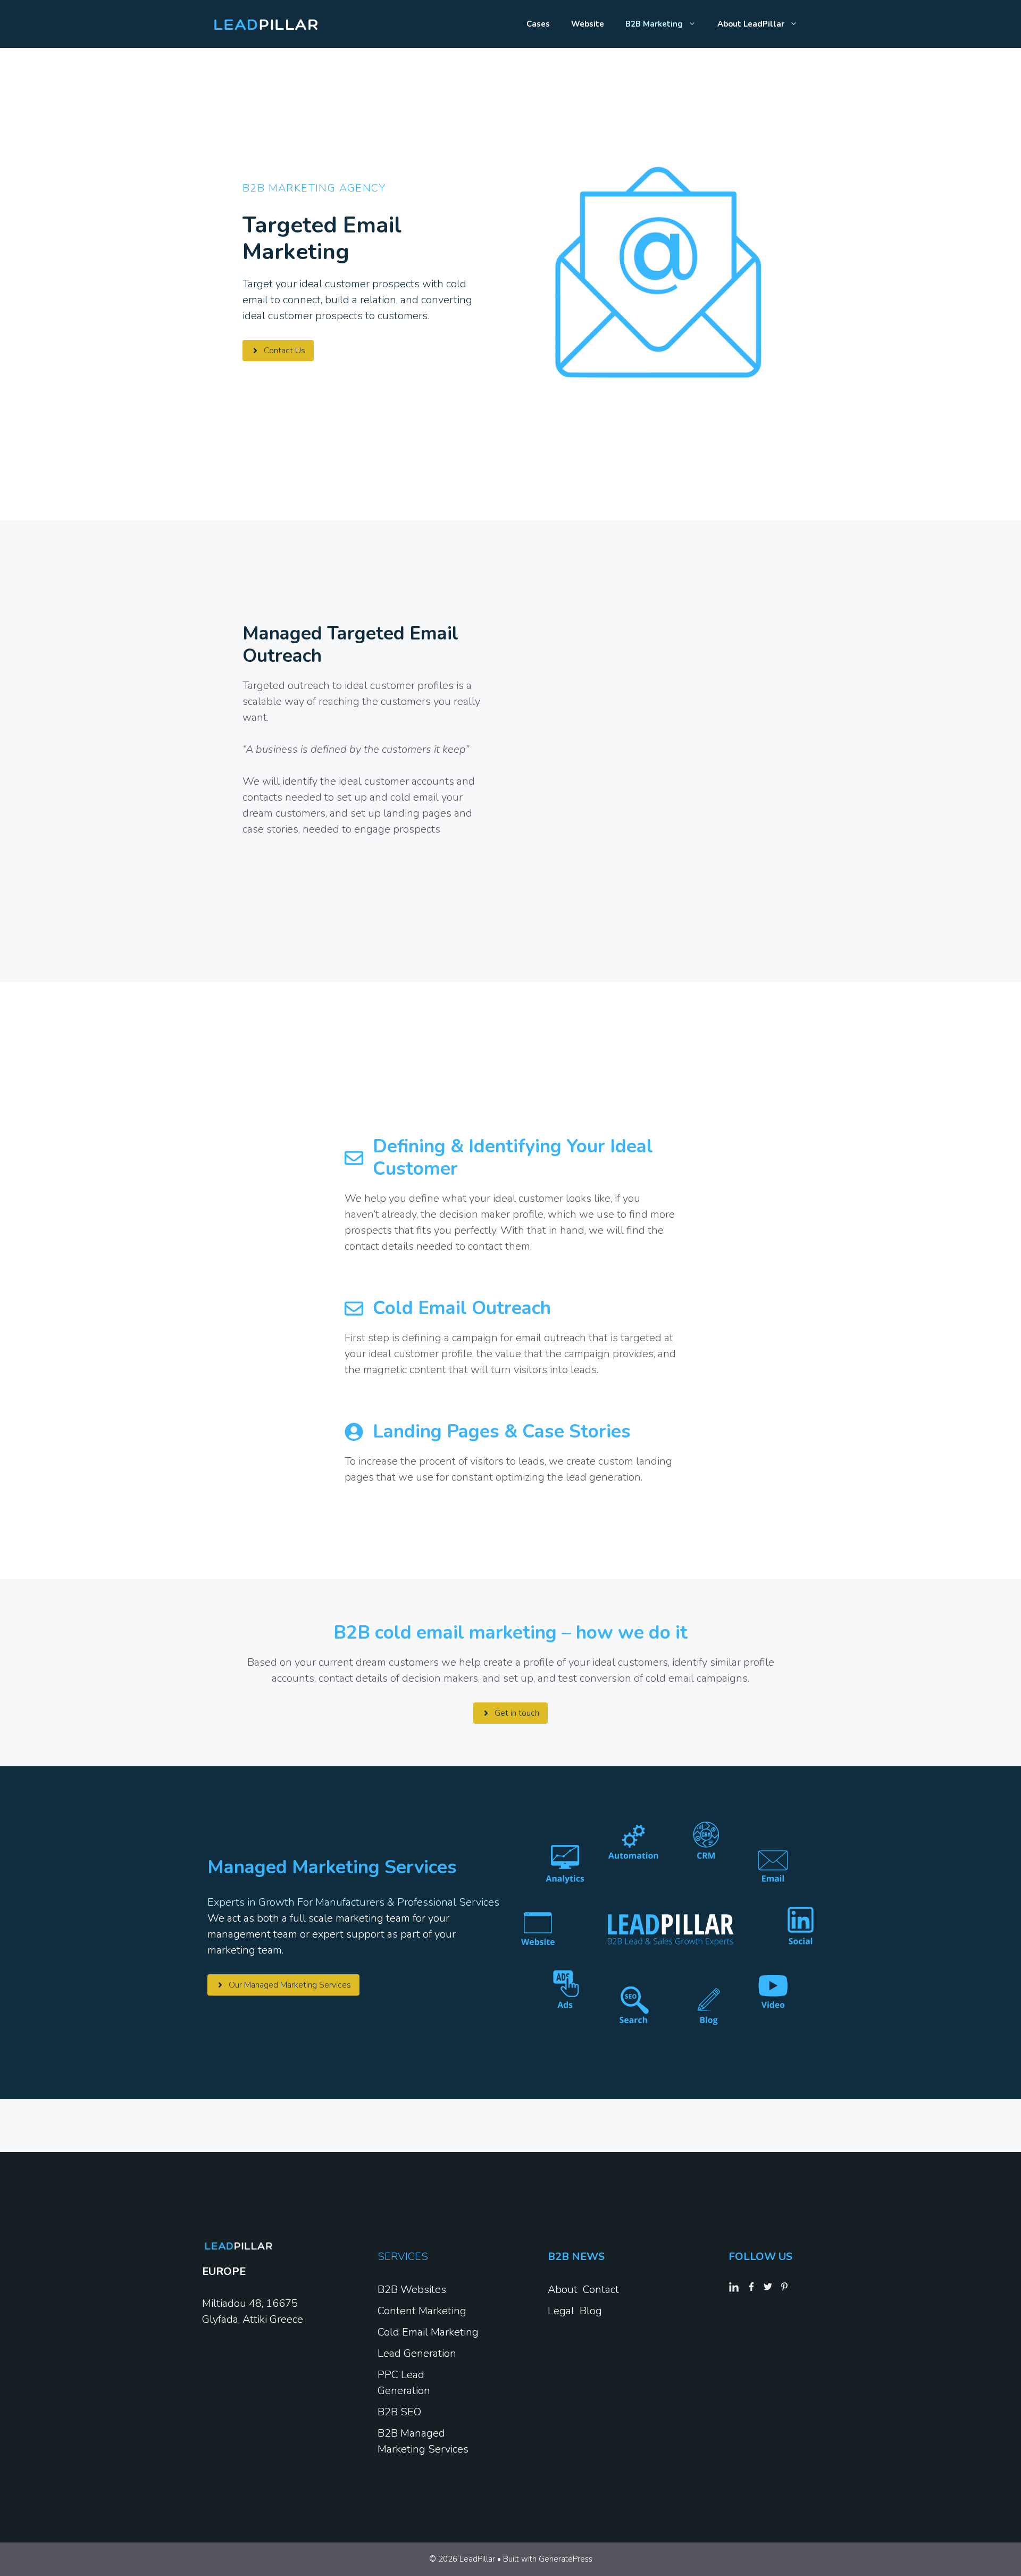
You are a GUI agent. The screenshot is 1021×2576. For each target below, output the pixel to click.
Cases (538, 24)
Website (588, 24)
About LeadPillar (751, 24)
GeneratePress (566, 2559)
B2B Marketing (654, 24)
